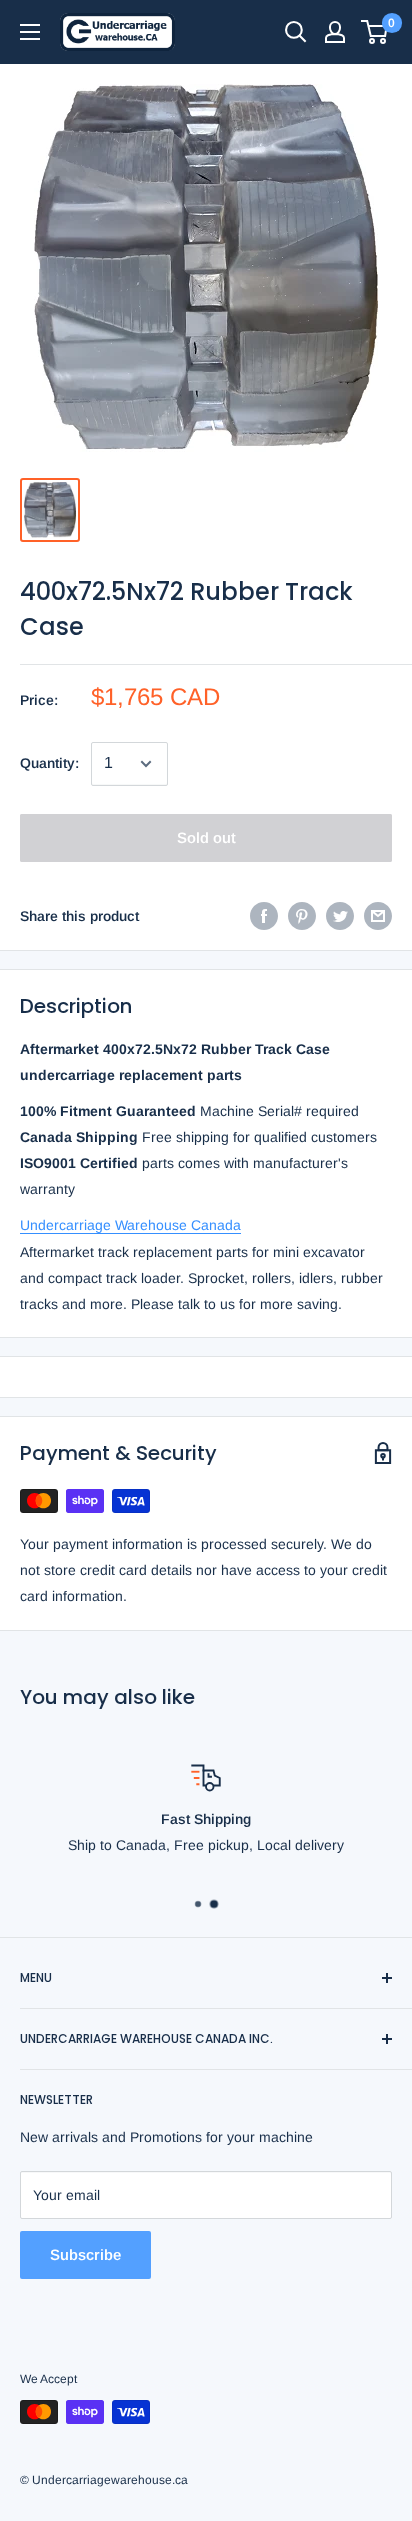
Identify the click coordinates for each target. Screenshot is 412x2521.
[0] (375, 32)
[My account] (335, 32)
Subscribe (85, 2254)
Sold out (206, 837)
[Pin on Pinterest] (302, 916)
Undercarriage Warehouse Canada (130, 1225)
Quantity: (49, 763)
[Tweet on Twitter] (340, 916)
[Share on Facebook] (264, 916)
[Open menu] (30, 32)
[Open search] (296, 32)
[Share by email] (378, 916)
